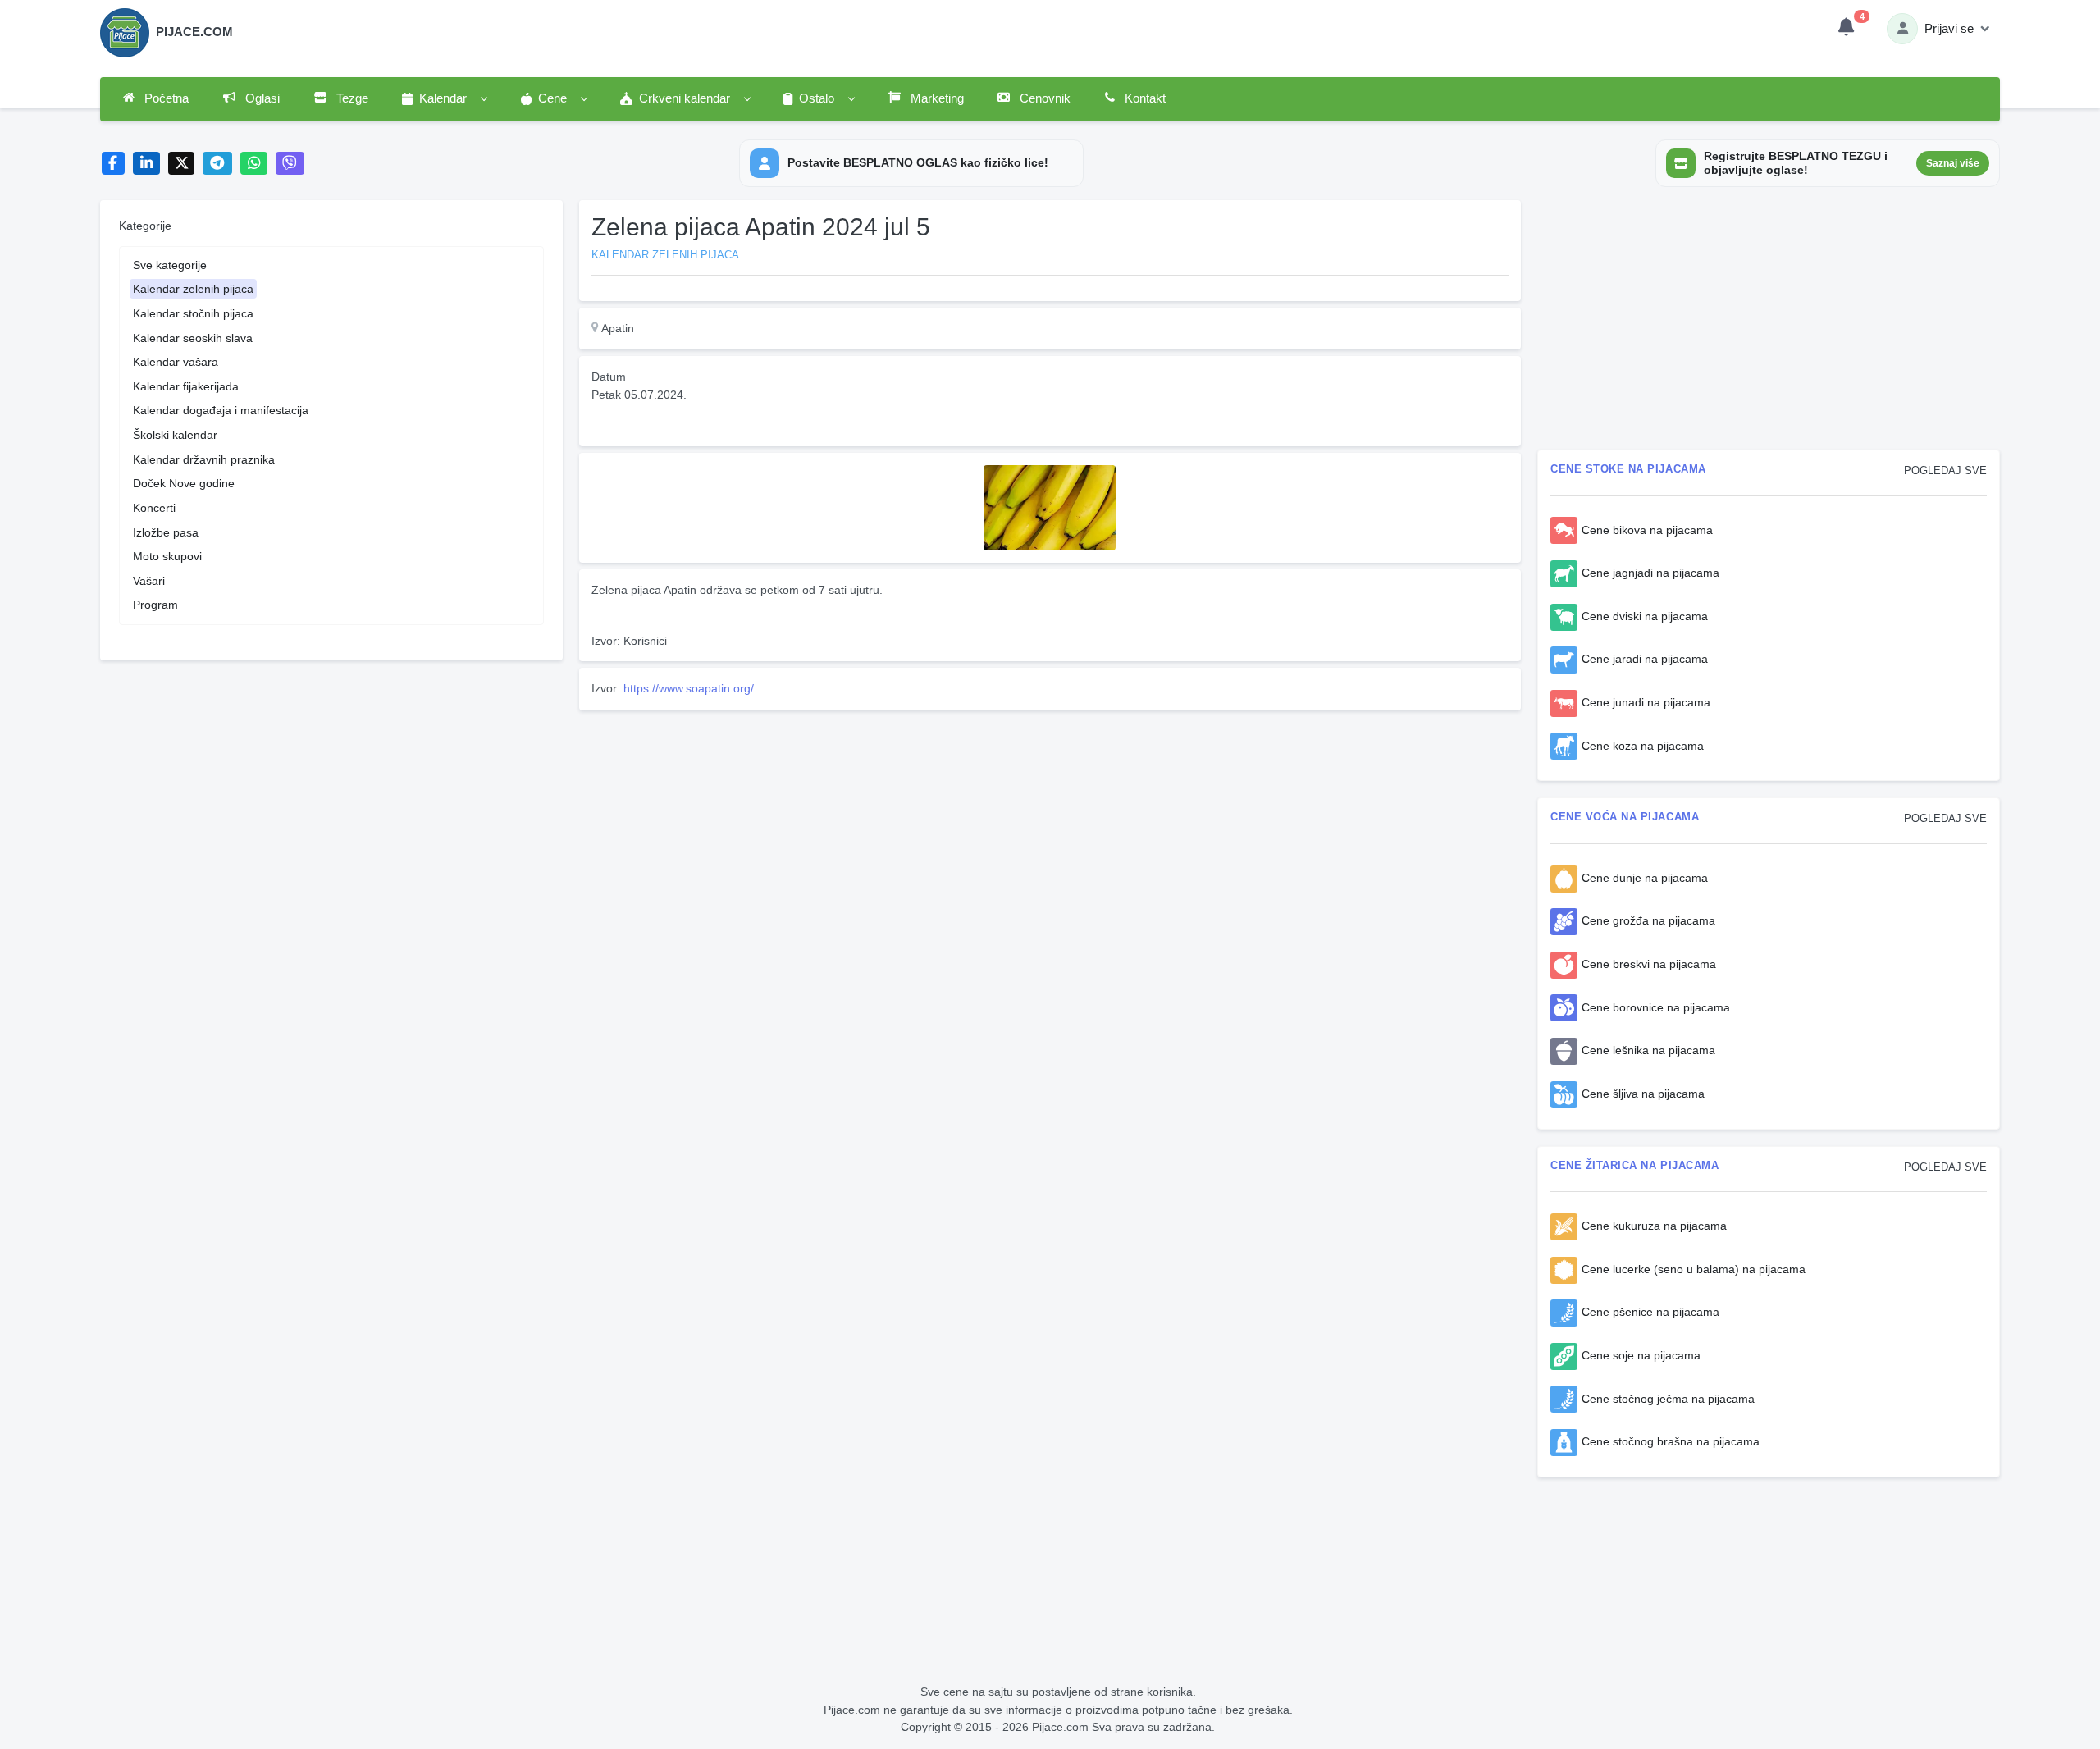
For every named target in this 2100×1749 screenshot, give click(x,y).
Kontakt (1144, 98)
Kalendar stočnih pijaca (193, 313)
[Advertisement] (1050, 832)
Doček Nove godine (184, 483)
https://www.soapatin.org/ (689, 688)
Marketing (936, 98)
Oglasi (261, 98)
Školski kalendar (175, 435)
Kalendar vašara (176, 362)
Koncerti (154, 508)
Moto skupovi (167, 556)
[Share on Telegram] (217, 164)
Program (155, 605)
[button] (444, 99)
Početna (165, 98)
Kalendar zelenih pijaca (193, 289)
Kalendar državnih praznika (204, 459)
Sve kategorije (170, 265)
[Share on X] (182, 164)
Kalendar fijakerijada (186, 386)
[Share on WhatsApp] (254, 164)
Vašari (149, 581)
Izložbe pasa (166, 532)
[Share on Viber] (290, 164)
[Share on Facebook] (114, 164)
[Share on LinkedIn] (146, 164)
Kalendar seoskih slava (193, 338)
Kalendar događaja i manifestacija (221, 410)
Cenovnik (1043, 98)
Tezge (351, 98)
